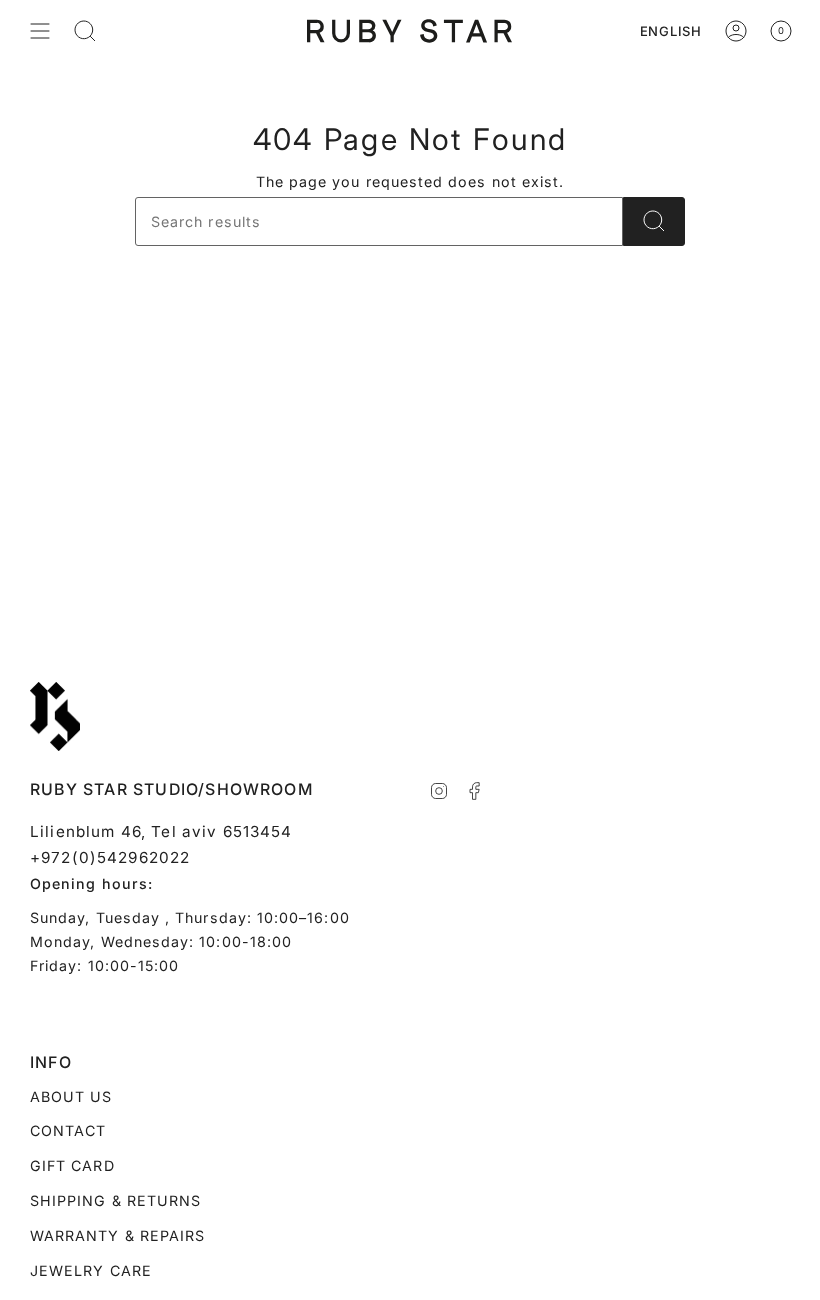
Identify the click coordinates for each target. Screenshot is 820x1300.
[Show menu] (40, 31)
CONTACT (68, 1130)
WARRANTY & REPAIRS (117, 1235)
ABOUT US (71, 1096)
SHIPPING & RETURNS (115, 1200)
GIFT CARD (72, 1165)
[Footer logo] (55, 717)
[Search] (654, 221)
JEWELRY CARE (91, 1270)
